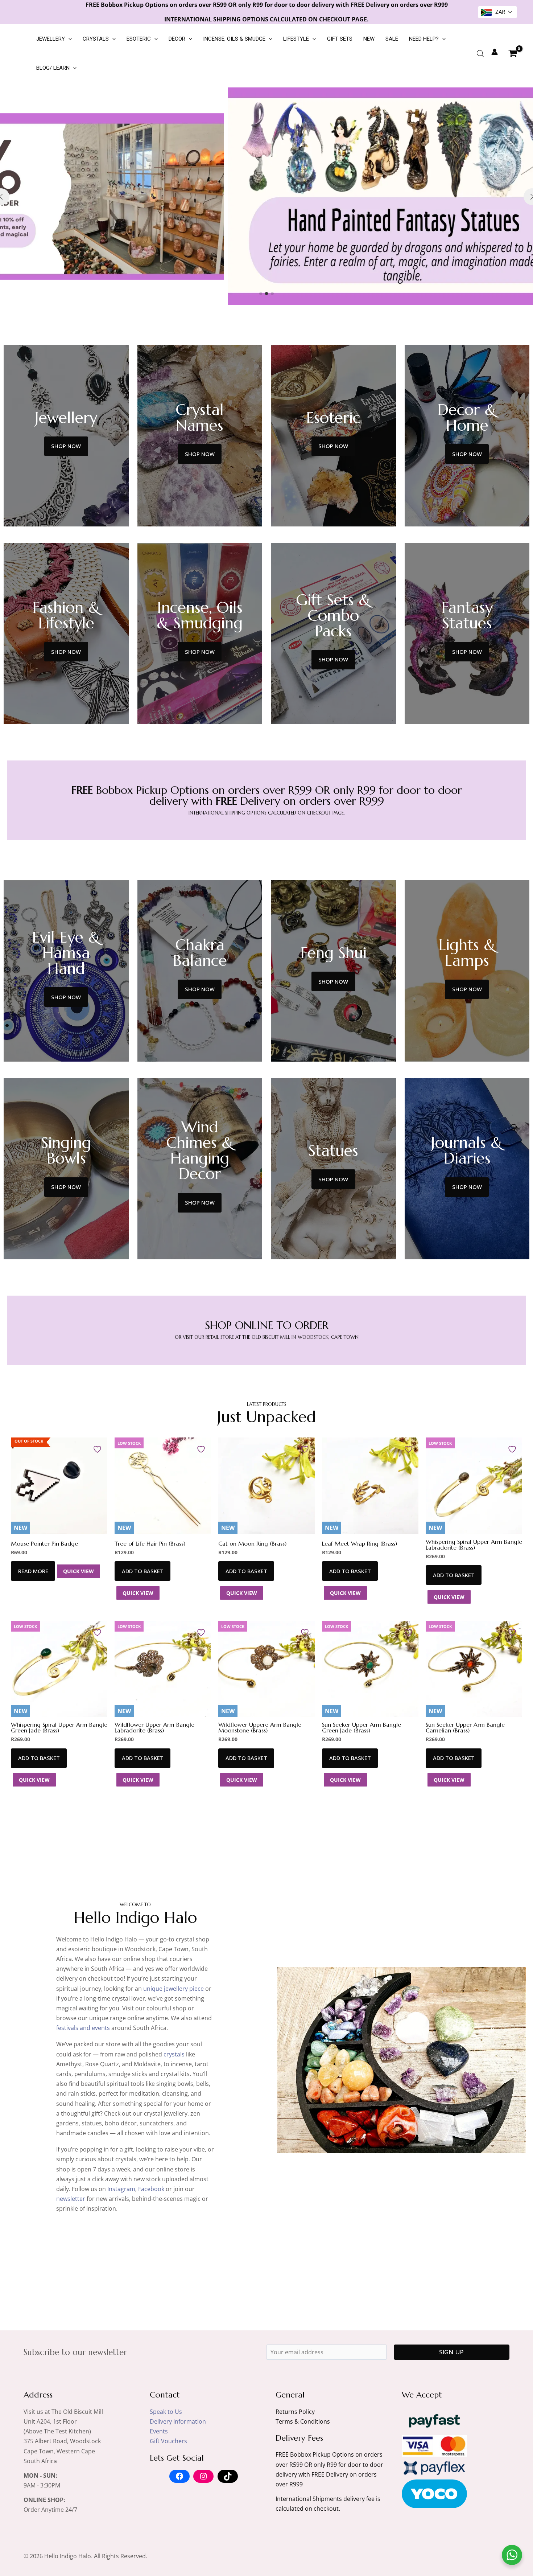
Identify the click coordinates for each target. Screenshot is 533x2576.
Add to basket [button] (143, 1571)
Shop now (66, 446)
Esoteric (139, 39)
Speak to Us (166, 2412)
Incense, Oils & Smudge (234, 39)
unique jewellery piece (173, 1989)
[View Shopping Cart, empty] (513, 53)
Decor (177, 39)
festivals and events (83, 2028)
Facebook (151, 2189)
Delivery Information (178, 2421)
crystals (174, 2054)
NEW (369, 39)
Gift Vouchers (168, 2441)
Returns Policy (295, 2412)
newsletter (71, 2199)
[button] (68, 39)
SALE (392, 39)
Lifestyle (296, 39)
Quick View (78, 1571)
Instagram (121, 2189)
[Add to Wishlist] (98, 1449)
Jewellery (51, 39)
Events (159, 2431)
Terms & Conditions (303, 2421)
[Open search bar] (480, 54)
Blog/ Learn (53, 68)
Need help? (424, 39)
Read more (33, 1571)
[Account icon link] (495, 52)
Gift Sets (340, 39)
